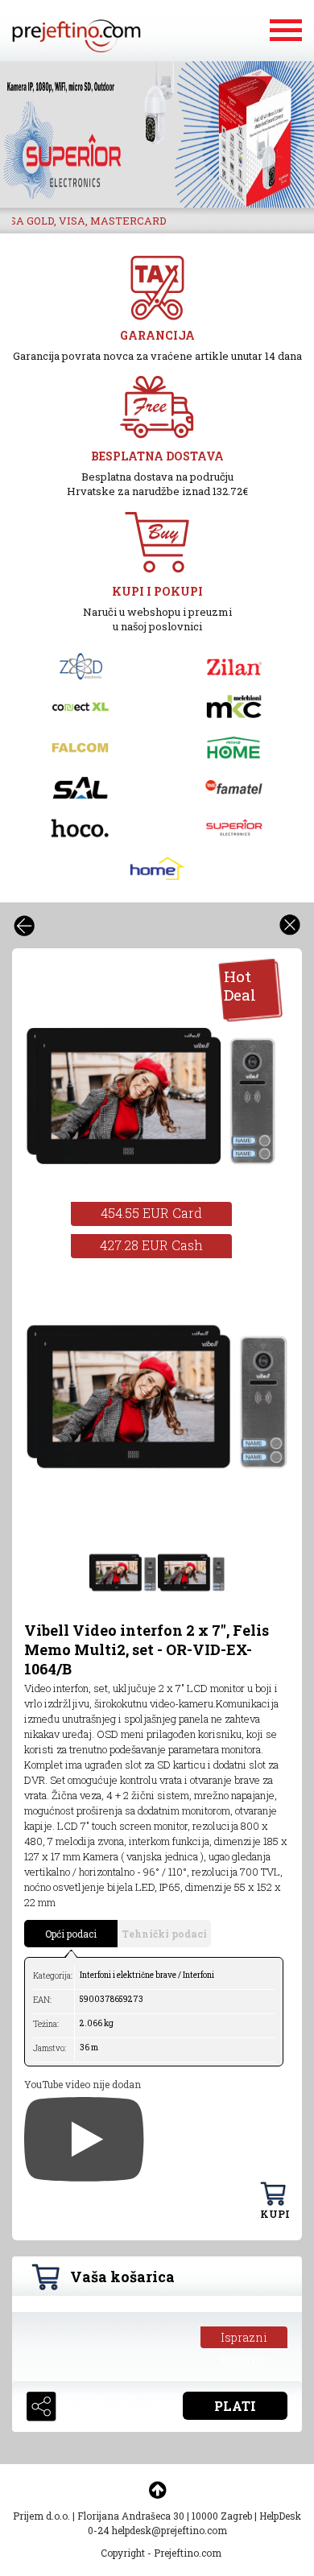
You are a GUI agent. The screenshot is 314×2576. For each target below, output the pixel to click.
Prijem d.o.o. (41, 2516)
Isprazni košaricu (244, 2339)
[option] (157, 134)
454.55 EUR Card (151, 1213)
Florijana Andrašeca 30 (131, 2516)
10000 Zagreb (222, 2516)
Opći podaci (71, 1934)
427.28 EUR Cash (151, 1245)
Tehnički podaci (164, 1934)
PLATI (235, 2406)
